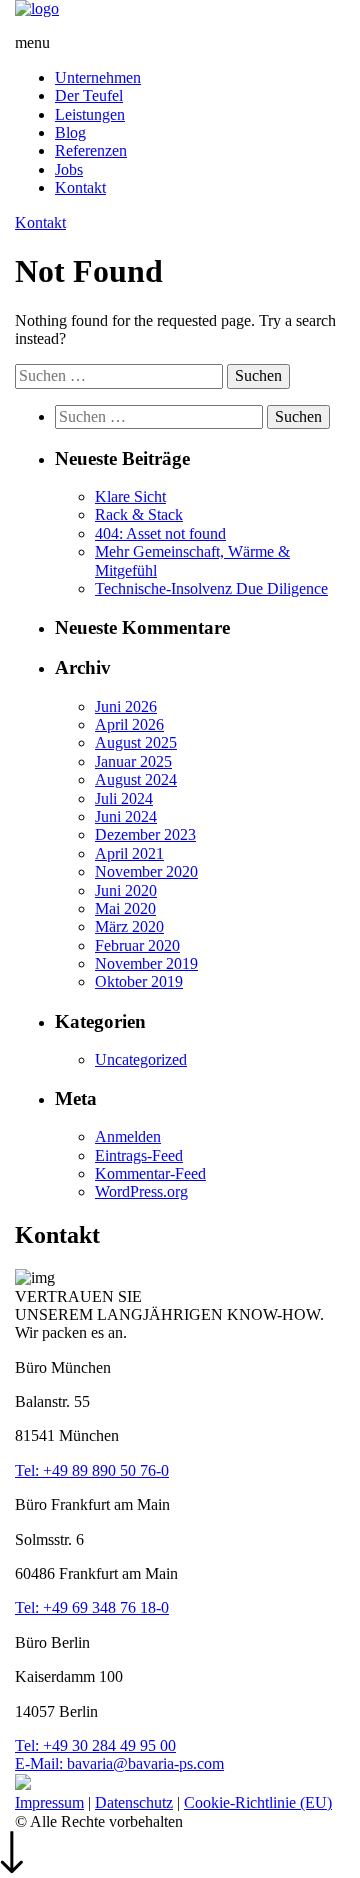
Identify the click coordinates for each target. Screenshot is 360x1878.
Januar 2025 (133, 761)
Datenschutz (134, 1802)
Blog (70, 132)
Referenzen (91, 150)
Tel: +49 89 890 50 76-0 (92, 1470)
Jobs (69, 169)
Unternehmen (98, 77)
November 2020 (146, 871)
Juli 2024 (124, 798)
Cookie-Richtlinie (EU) (258, 1802)
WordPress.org (141, 1191)
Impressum (49, 1802)
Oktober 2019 (139, 981)
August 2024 (136, 779)
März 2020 (129, 926)
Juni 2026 (126, 706)
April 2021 (129, 853)
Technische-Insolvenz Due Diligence (211, 588)
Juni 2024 (126, 816)
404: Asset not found (160, 533)
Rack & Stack (139, 514)
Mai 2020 (125, 908)
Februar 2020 (137, 945)
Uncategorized (141, 1059)
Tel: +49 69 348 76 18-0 (92, 1607)
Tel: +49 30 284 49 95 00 (95, 1745)
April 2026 (129, 724)
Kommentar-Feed (150, 1173)
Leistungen (90, 114)
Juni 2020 (126, 890)
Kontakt (80, 187)
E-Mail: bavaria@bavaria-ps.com (119, 1763)
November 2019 (146, 963)
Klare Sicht (130, 496)
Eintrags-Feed (139, 1155)
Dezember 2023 (145, 834)
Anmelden (128, 1136)
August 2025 (136, 742)
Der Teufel (89, 95)
